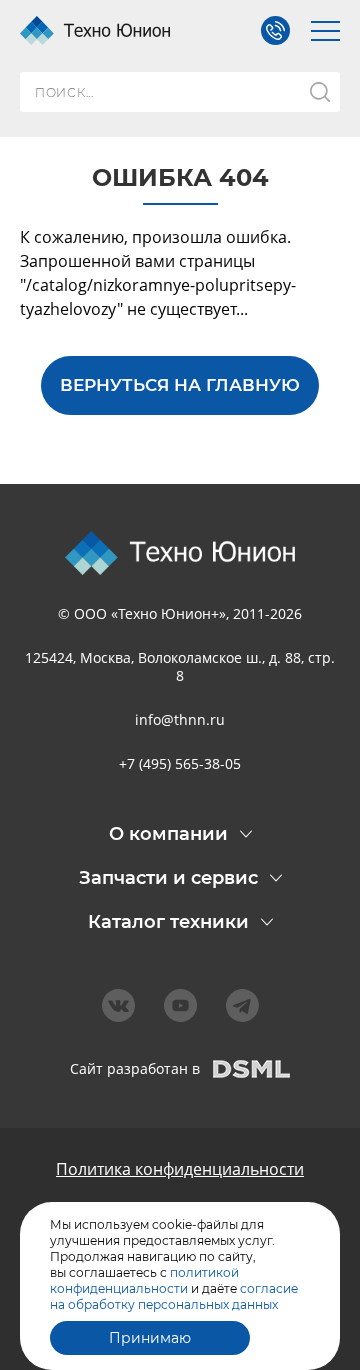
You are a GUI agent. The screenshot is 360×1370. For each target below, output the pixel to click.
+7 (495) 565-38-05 (180, 763)
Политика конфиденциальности (180, 1169)
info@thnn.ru (180, 719)
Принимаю (150, 1338)
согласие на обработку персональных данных (174, 1296)
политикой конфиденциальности (144, 1280)
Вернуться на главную (180, 385)
